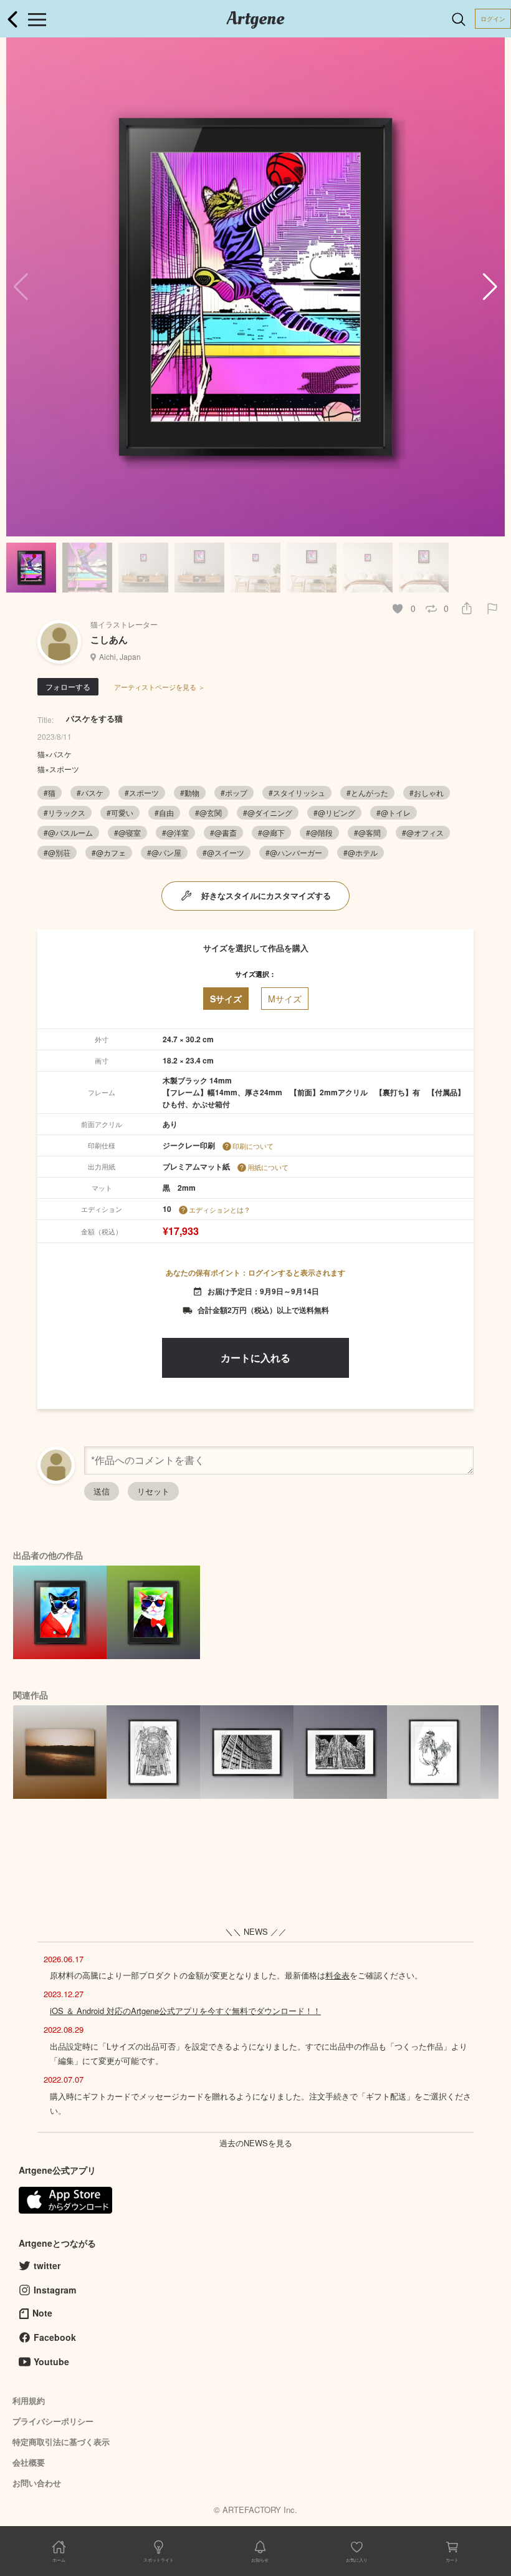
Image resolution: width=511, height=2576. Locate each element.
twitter (47, 2265)
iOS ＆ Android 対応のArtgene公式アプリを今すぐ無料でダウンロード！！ (185, 2011)
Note (42, 2313)
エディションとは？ (220, 1209)
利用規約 (29, 2400)
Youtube (51, 2361)
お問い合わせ (37, 2483)
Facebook (55, 2337)
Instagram (55, 2290)
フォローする (68, 686)
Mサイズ (285, 999)
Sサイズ (226, 999)
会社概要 (29, 2462)
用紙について (268, 1167)
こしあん (109, 639)
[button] (490, 287)
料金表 (337, 1975)
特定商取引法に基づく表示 (61, 2442)
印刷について (253, 1146)
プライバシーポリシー (53, 2421)
